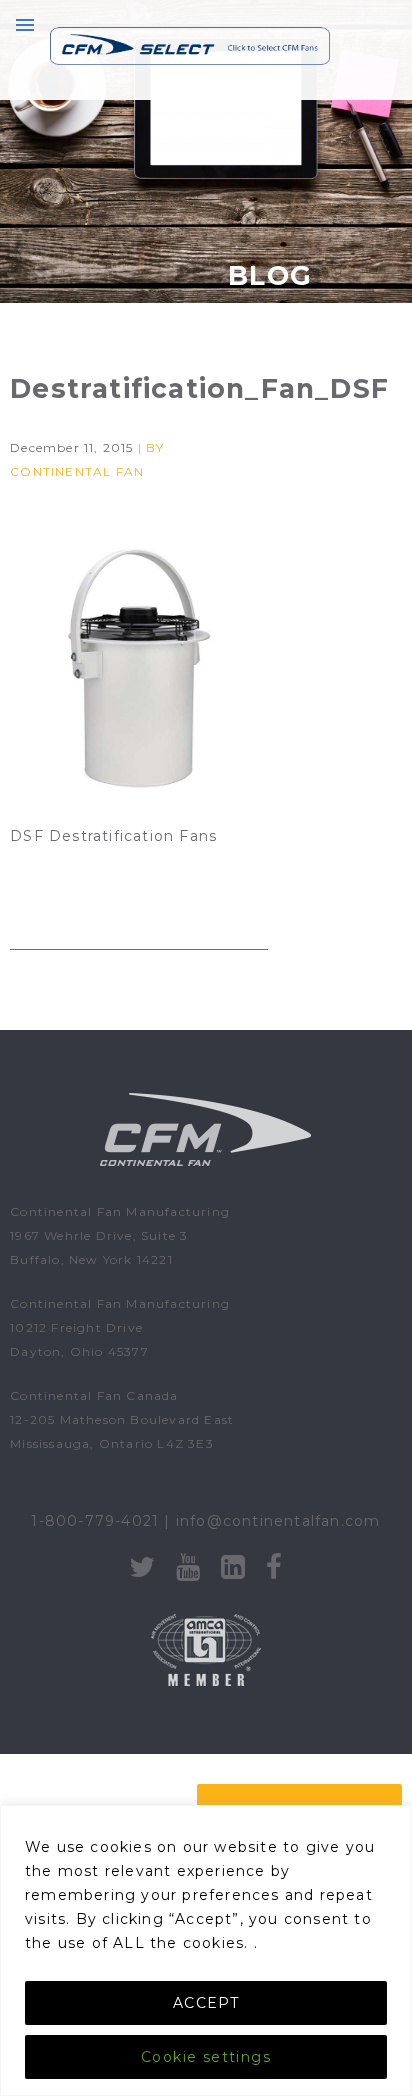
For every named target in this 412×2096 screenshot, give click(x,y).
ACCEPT (206, 2003)
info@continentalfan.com (278, 1521)
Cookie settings (206, 2057)
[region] (206, 1950)
